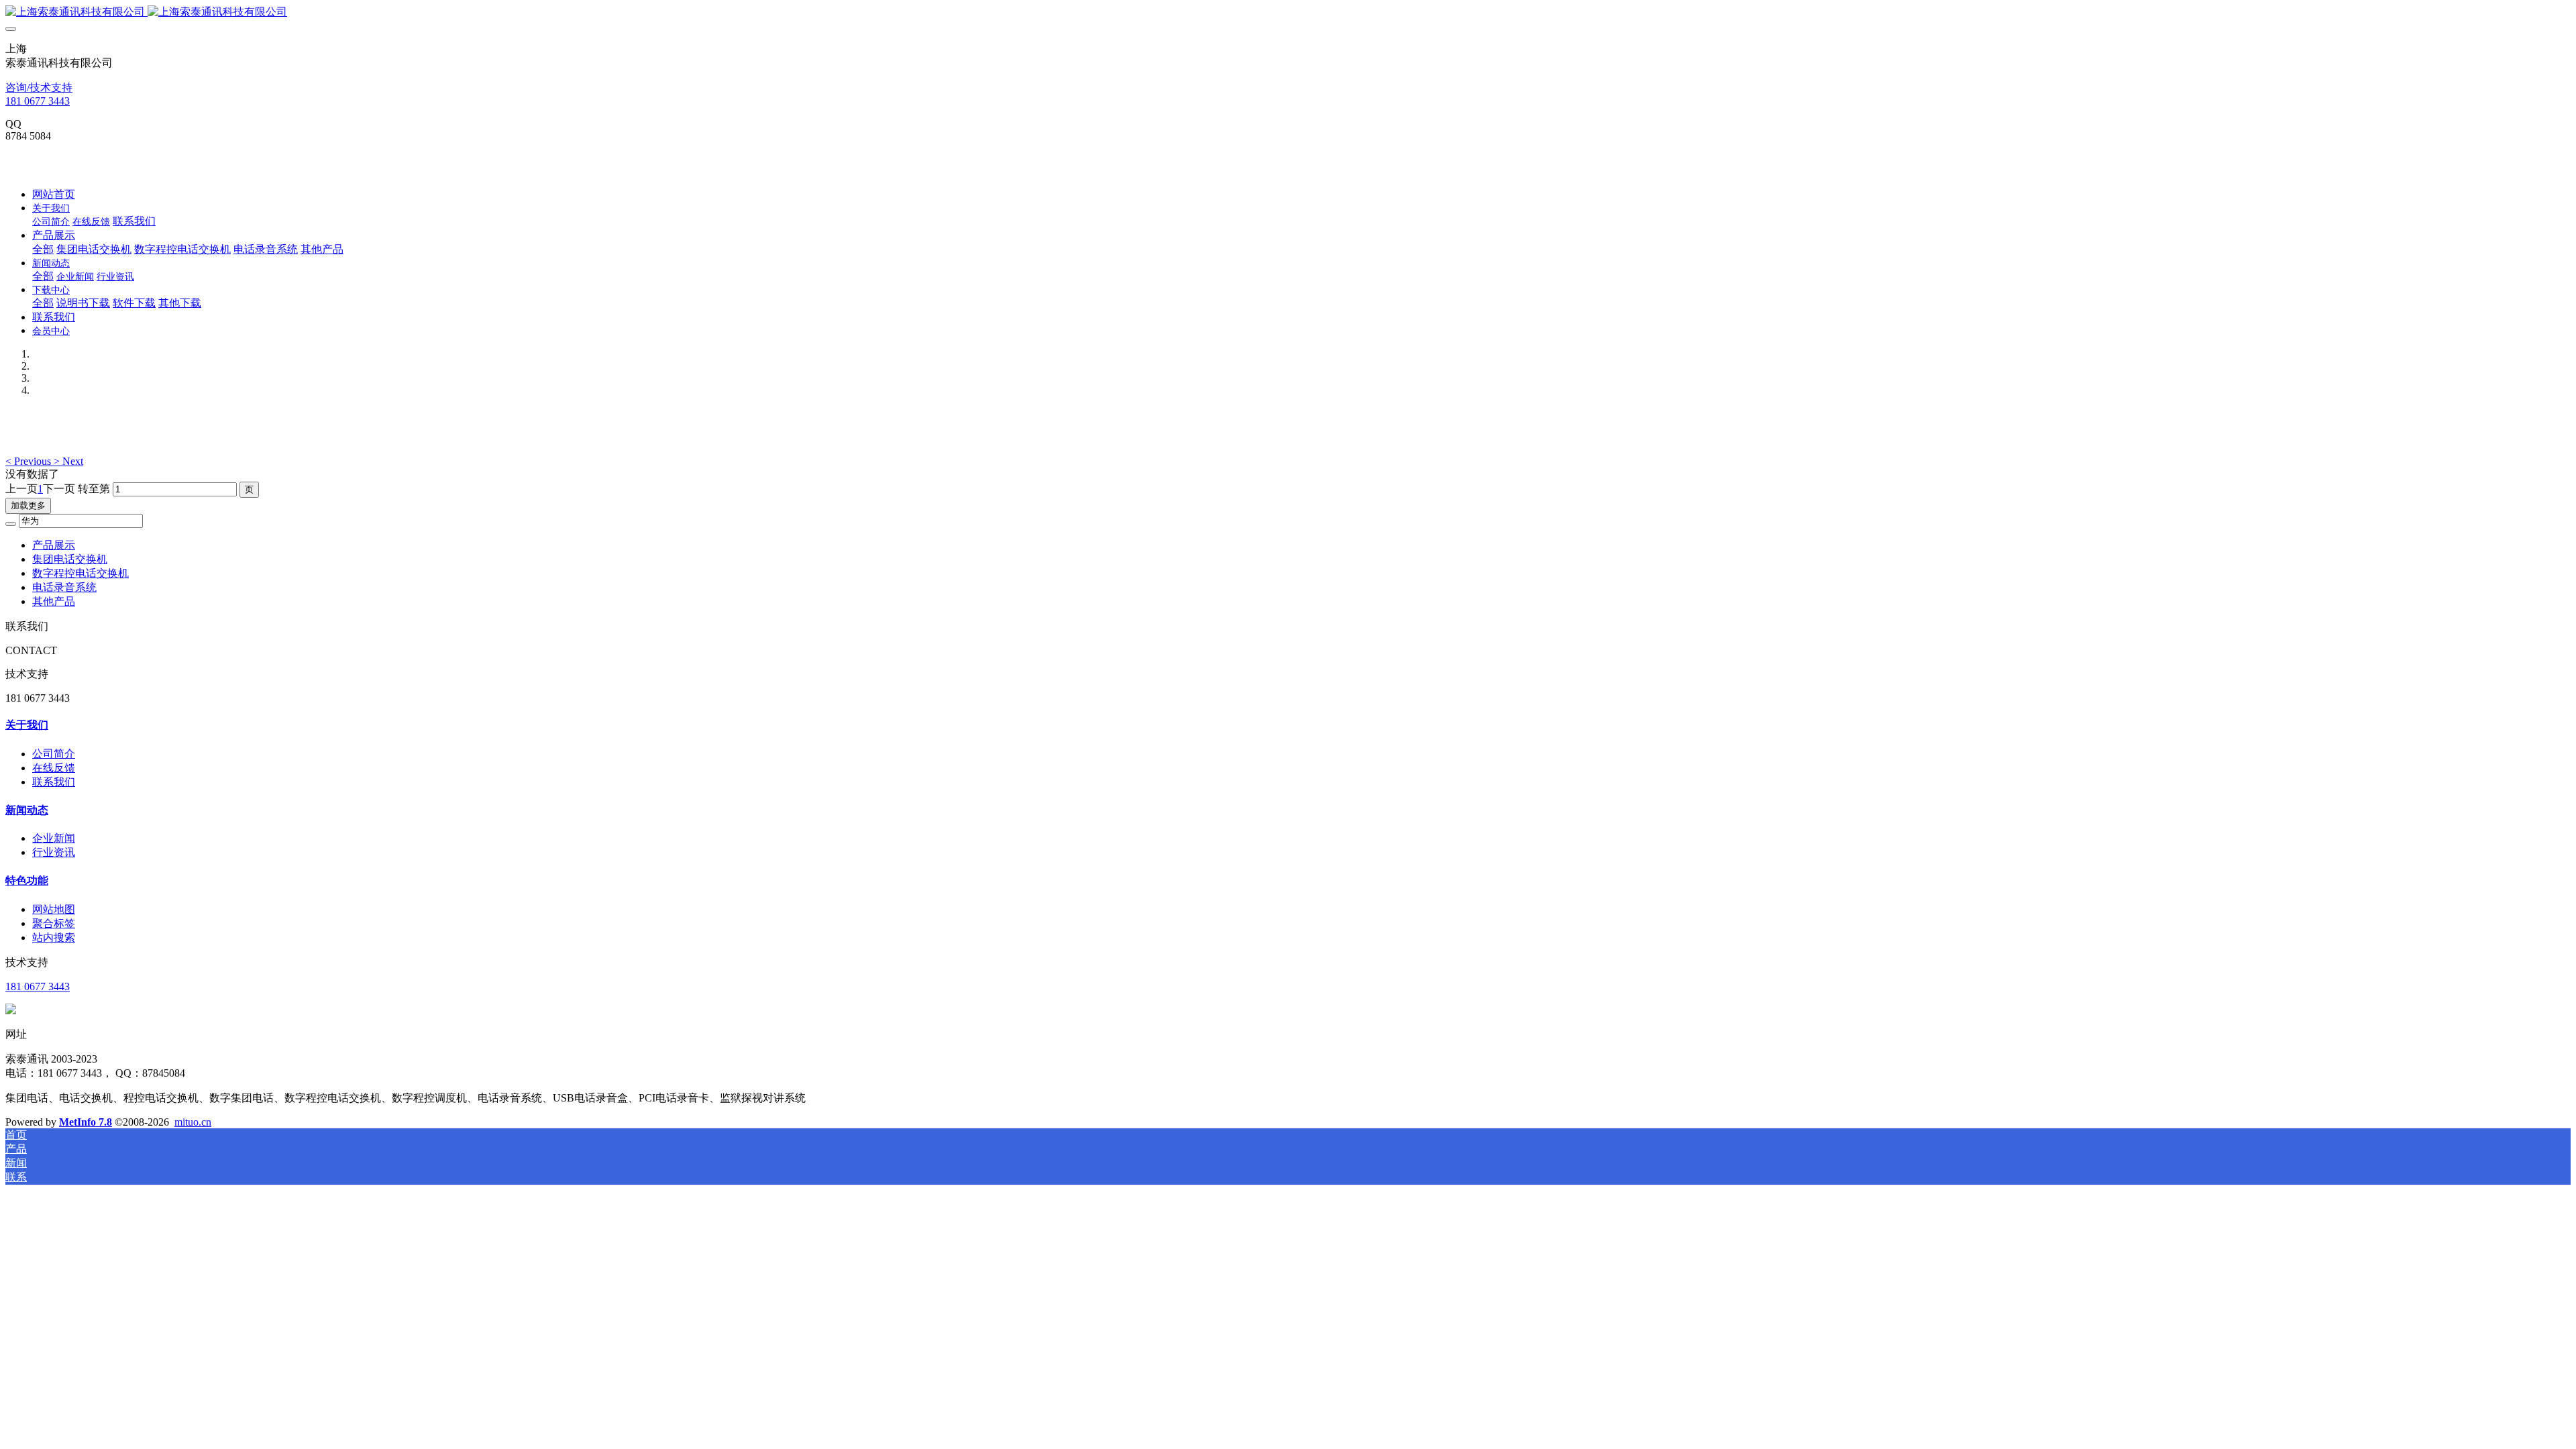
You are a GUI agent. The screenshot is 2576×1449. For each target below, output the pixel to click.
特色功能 (27, 880)
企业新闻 (54, 838)
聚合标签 (54, 923)
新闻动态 (27, 810)
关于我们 (27, 725)
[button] (30, 461)
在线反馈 (54, 768)
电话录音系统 (64, 587)
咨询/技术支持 (39, 88)
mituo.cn (193, 1122)
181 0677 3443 (38, 101)
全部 (43, 249)
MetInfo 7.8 (86, 1122)
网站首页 (54, 194)
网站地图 (54, 909)
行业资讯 (54, 852)
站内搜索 (54, 937)
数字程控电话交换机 (80, 573)
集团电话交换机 (70, 559)
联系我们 (54, 782)
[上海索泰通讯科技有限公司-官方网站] (1288, 12)
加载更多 (28, 505)
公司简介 (54, 754)
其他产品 (54, 601)
